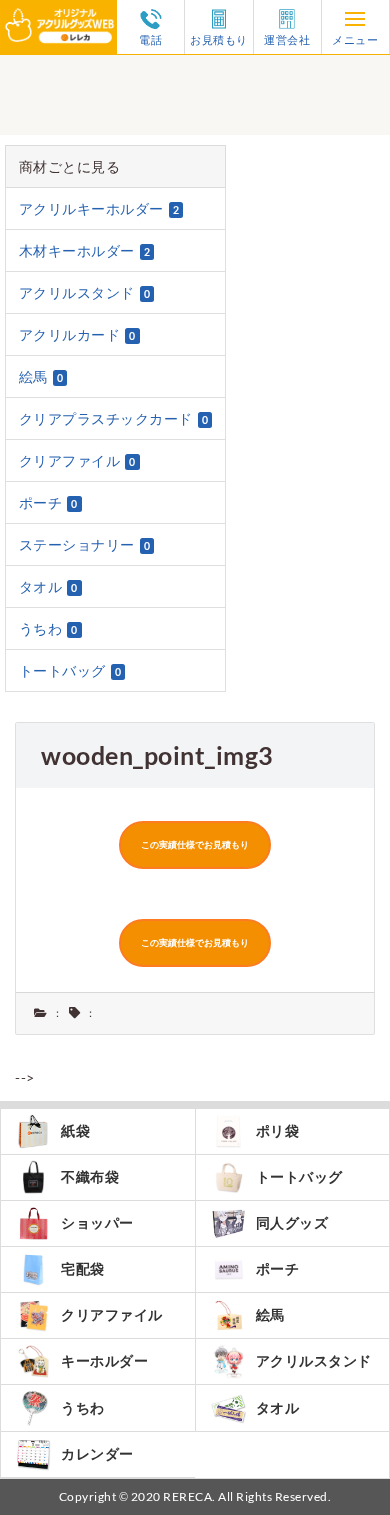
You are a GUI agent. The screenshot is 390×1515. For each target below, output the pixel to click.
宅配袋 (83, 1268)
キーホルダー (104, 1360)
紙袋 (75, 1130)
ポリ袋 (278, 1130)
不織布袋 (90, 1176)
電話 (150, 39)
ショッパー (97, 1222)
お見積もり (219, 39)
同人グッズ (292, 1222)
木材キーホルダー (85, 250)
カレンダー (97, 1453)
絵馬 (41, 376)
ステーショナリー (85, 544)
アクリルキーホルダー (99, 208)
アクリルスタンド (85, 292)
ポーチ (48, 502)
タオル (48, 586)
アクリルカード (77, 334)
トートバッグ (70, 670)
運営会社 (287, 39)
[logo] (58, 12)
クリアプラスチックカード (114, 418)
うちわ (48, 628)
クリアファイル (77, 460)
